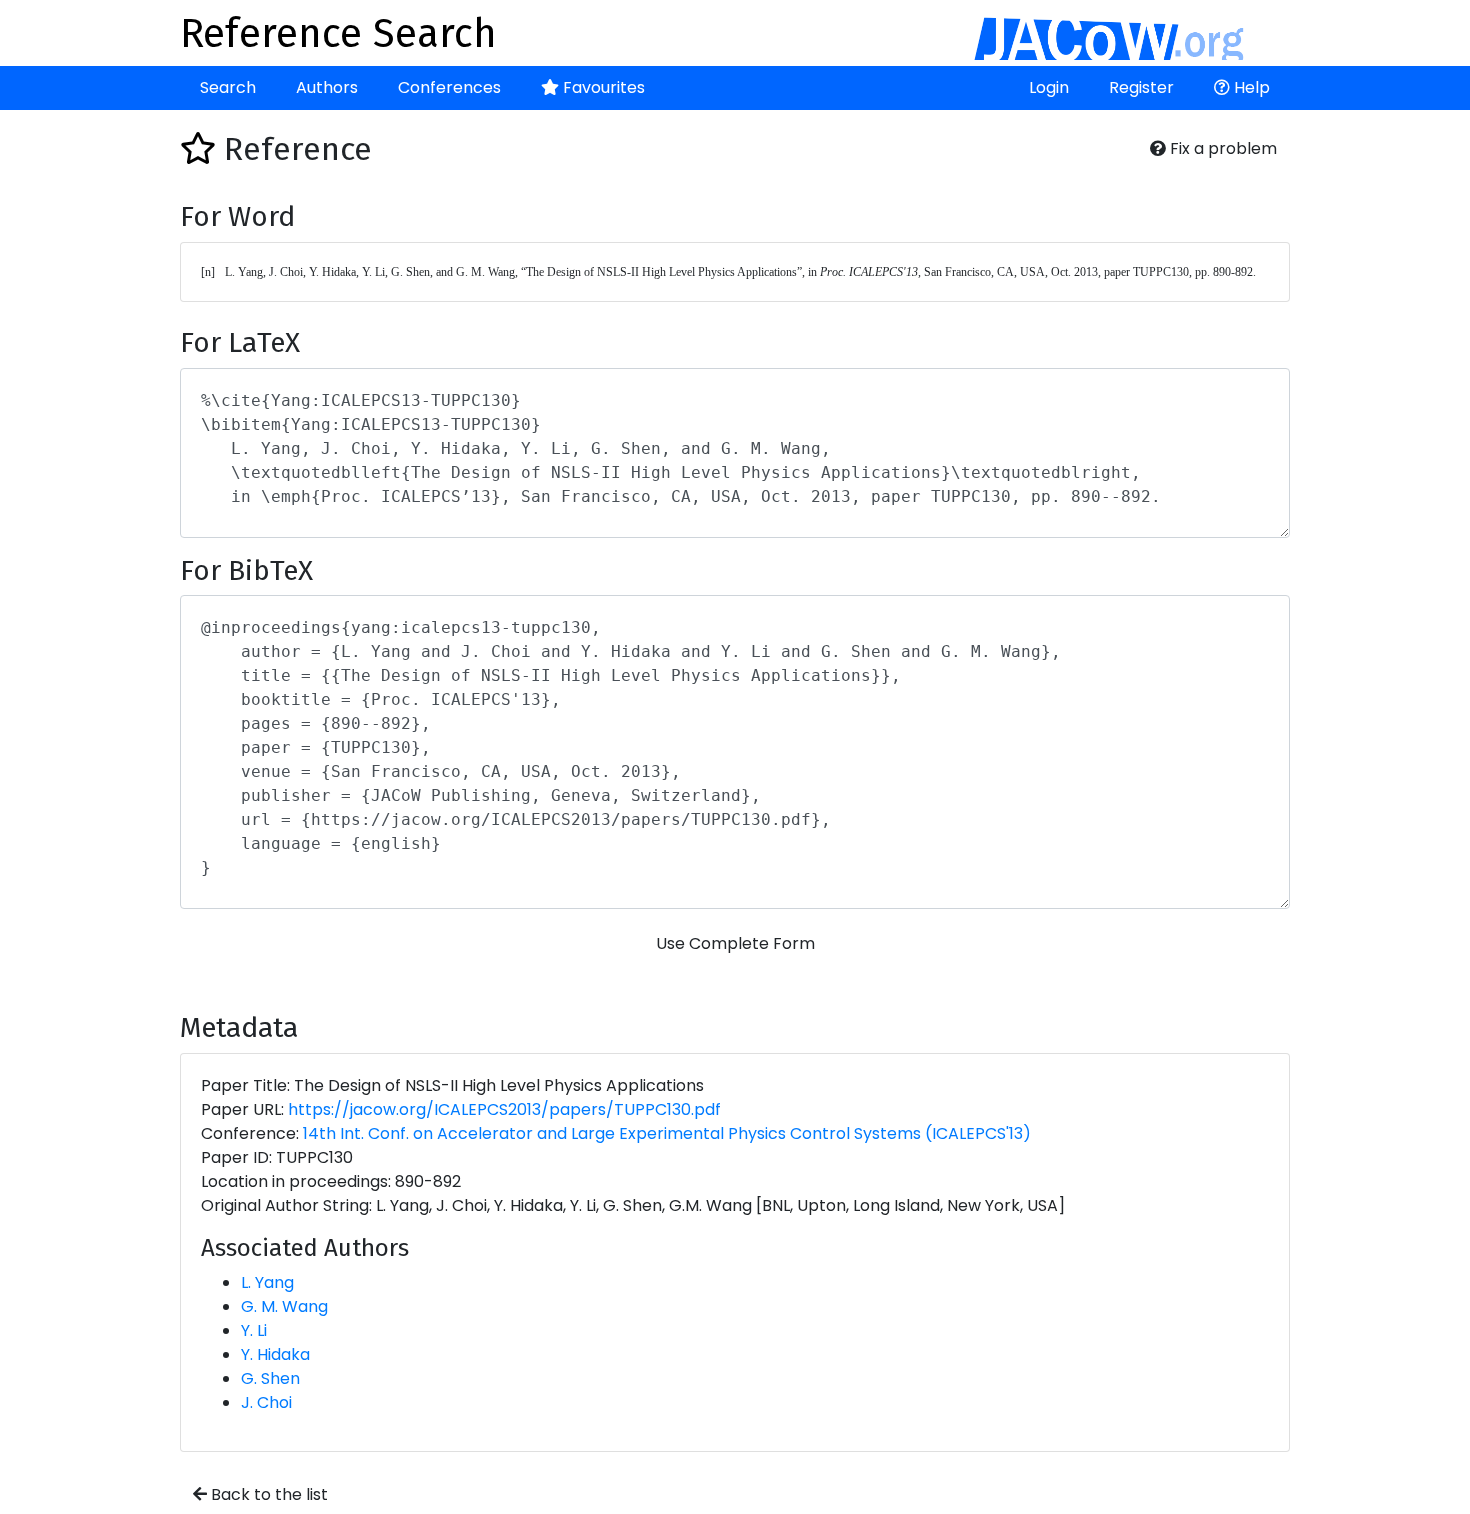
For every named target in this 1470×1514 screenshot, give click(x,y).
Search (228, 87)
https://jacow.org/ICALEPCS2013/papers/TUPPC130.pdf (504, 1109)
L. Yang (267, 1282)
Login (1049, 87)
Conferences (449, 87)
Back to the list (267, 1494)
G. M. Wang (284, 1306)
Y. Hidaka (275, 1354)
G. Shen (270, 1378)
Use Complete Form (735, 943)
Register (1141, 87)
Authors (327, 87)
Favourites (602, 87)
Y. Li (254, 1330)
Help (1250, 87)
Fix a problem (1221, 148)
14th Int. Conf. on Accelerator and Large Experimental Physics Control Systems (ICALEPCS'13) (667, 1133)
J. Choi (266, 1402)
